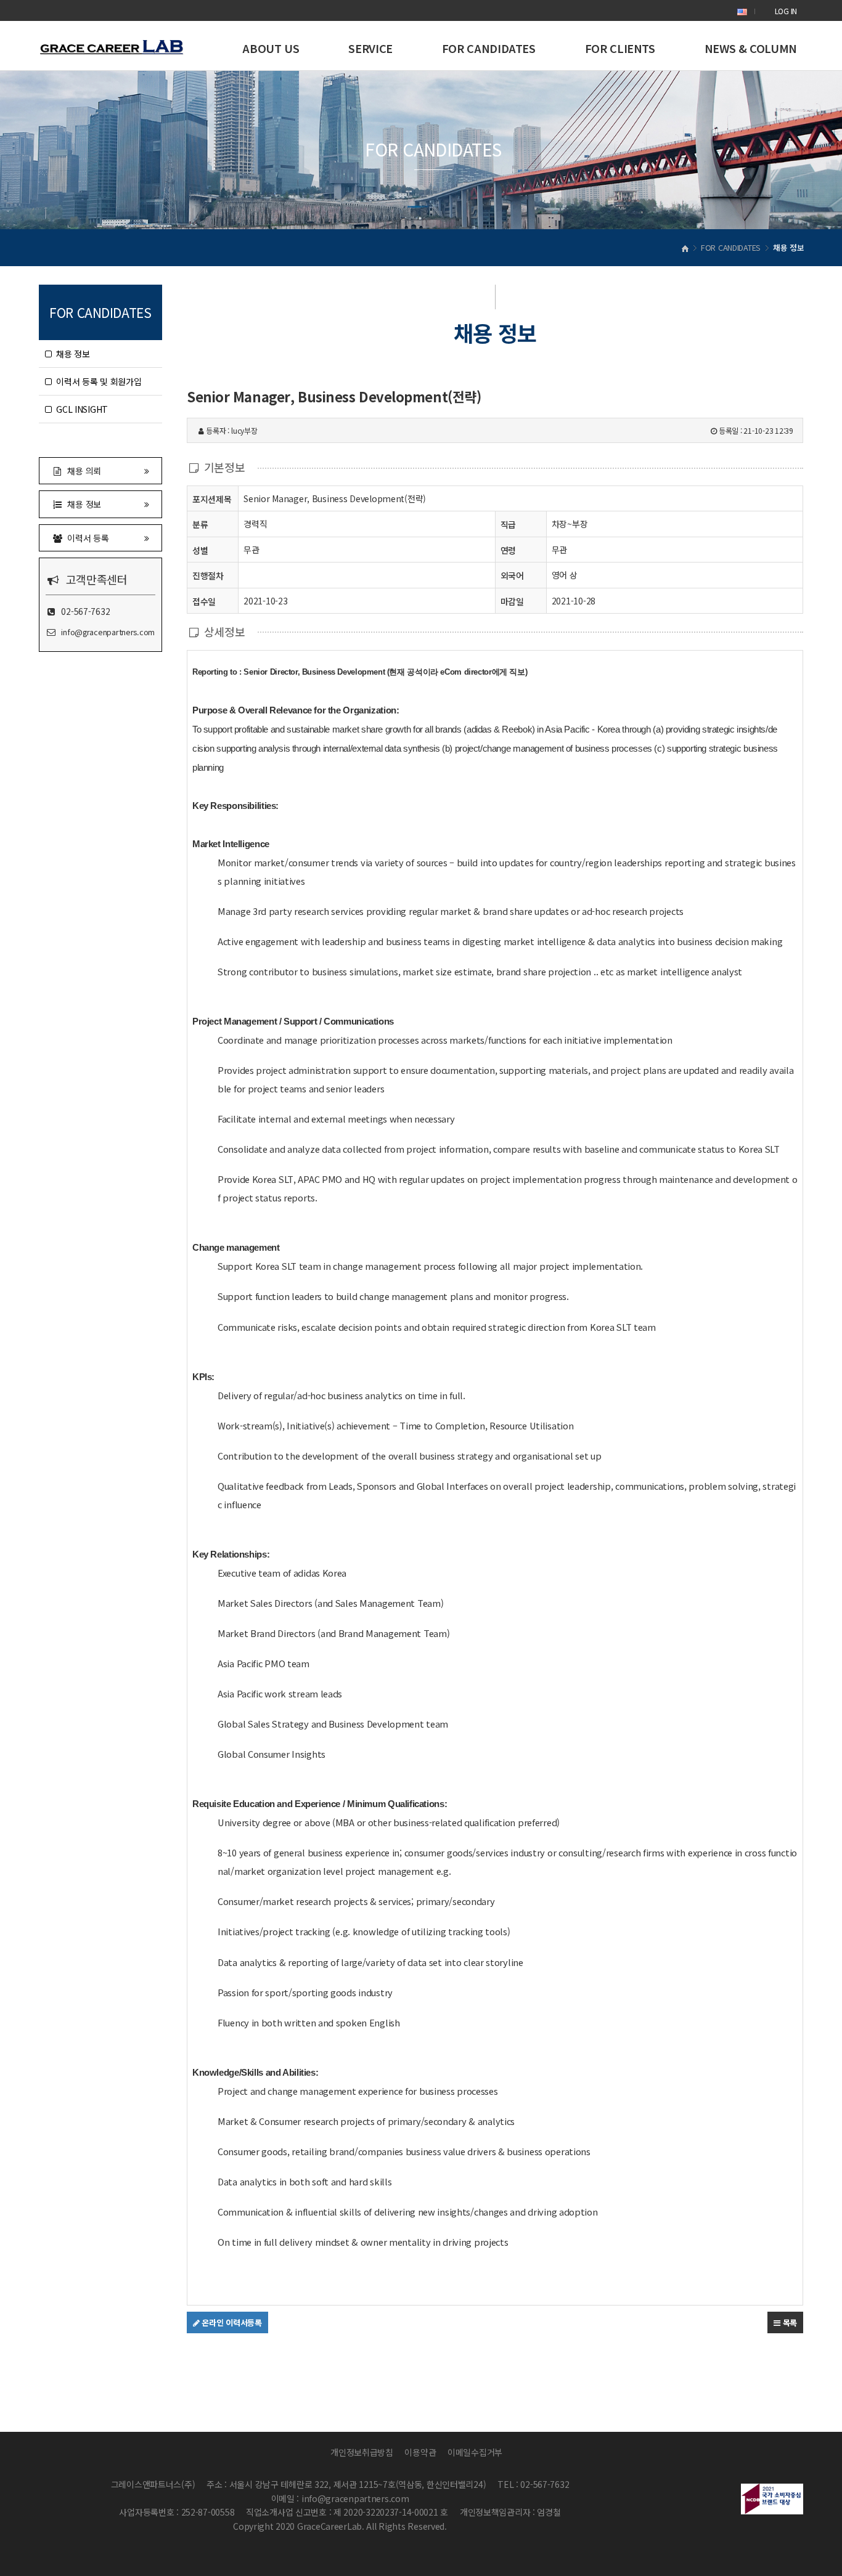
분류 (200, 524)
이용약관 (420, 2452)
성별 (200, 550)
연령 (508, 550)
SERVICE (370, 48)
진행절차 (208, 575)
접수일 (204, 601)
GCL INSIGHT (80, 409)
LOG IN (786, 11)
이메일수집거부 (475, 2452)
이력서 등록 (86, 538)
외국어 (512, 575)
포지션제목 (212, 499)
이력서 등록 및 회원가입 (97, 381)
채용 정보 (71, 354)
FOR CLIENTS (620, 48)
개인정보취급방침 (362, 2452)
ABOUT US (271, 48)
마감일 (512, 601)
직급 (508, 524)
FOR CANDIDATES (489, 48)
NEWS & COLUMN (751, 48)
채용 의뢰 (82, 471)
